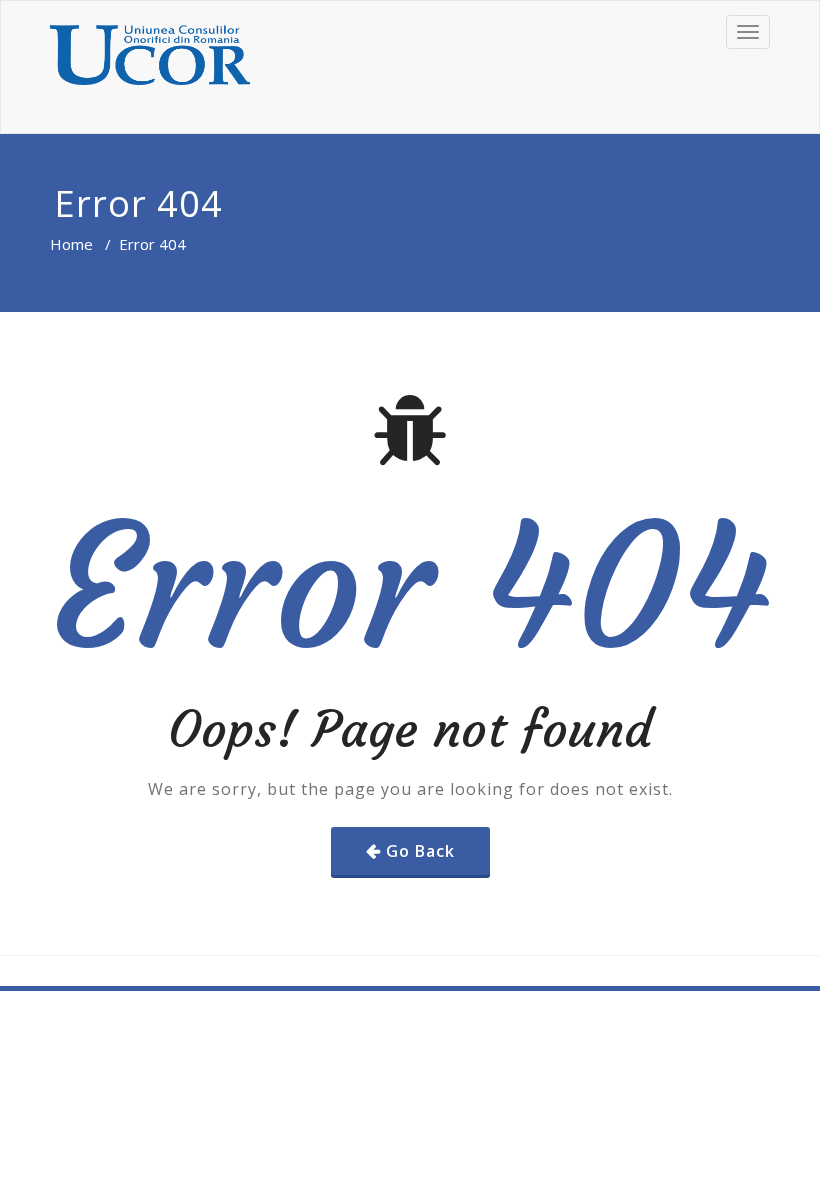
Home (71, 244)
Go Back (420, 851)
